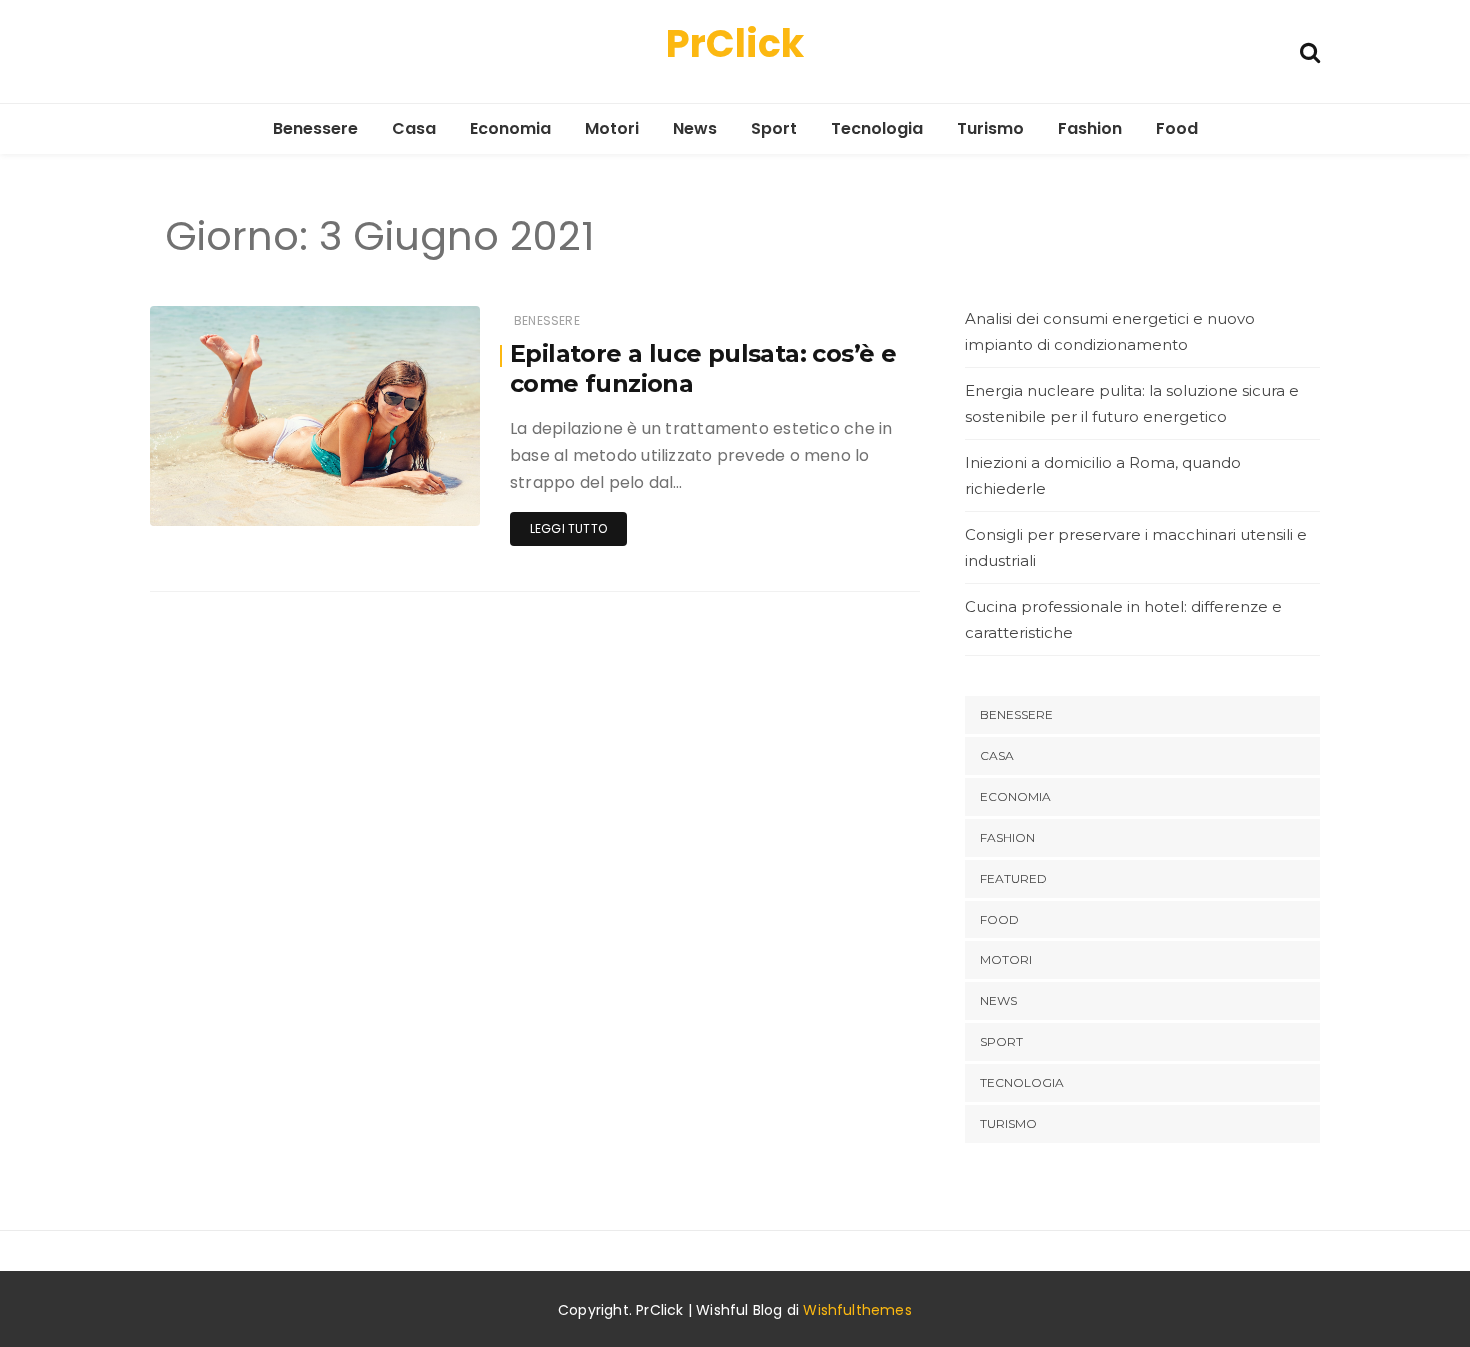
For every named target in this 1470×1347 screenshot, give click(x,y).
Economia (510, 128)
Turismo (990, 128)
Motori (612, 128)
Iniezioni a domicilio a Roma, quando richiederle (1103, 475)
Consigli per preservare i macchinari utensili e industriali (1136, 547)
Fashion (1090, 128)
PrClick (735, 43)
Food (1177, 128)
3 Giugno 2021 (412, 496)
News (695, 128)
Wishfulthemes (857, 1310)
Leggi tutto (568, 528)
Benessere (315, 128)
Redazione (242, 497)
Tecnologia (877, 128)
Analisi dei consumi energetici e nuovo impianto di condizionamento (1110, 331)
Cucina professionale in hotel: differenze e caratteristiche (1123, 619)
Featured (1013, 878)
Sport (774, 128)
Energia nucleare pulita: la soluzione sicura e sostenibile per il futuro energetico (1132, 403)
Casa (414, 128)
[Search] (1310, 50)
